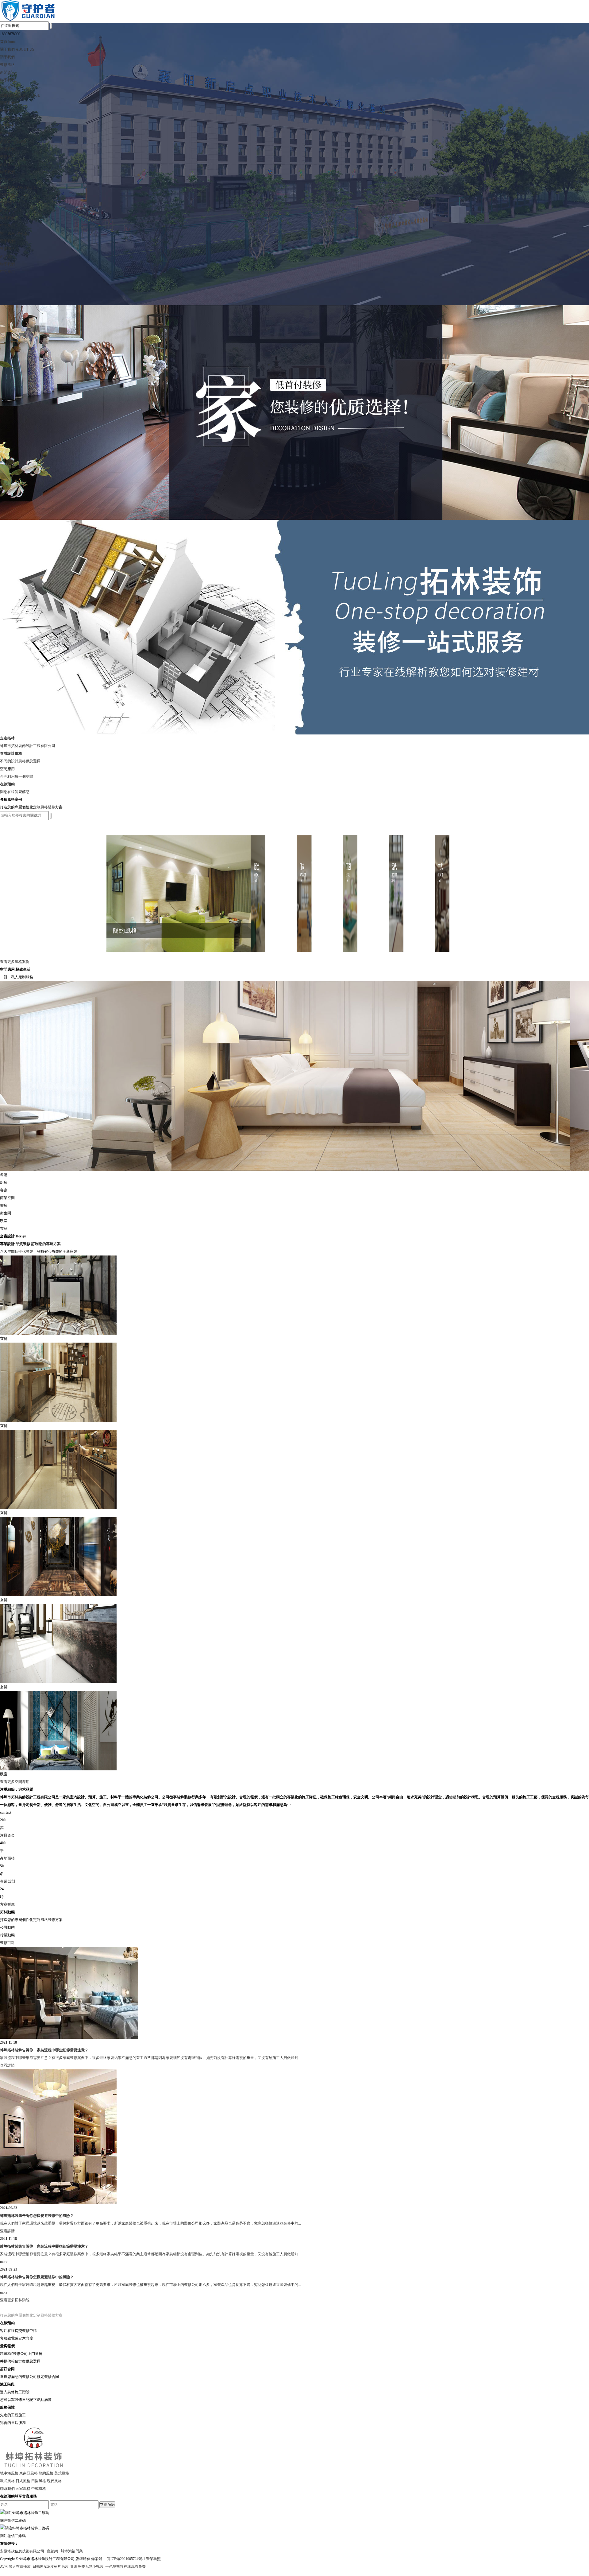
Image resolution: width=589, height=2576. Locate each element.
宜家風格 (23, 2489)
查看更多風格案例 (15, 962)
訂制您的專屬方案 (46, 1244)
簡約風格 (46, 2473)
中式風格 (39, 2489)
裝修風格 (7, 65)
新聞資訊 (7, 72)
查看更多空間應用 (15, 1782)
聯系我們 (7, 80)
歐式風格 (7, 2481)
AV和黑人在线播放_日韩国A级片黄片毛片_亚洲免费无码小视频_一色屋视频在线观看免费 (73, 2566)
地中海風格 (9, 2473)
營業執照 (153, 2559)
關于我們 (7, 57)
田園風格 (39, 2481)
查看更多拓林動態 (15, 2300)
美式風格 (62, 2473)
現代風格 (54, 2481)
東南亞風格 (29, 2473)
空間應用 (7, 88)
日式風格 (23, 2481)
